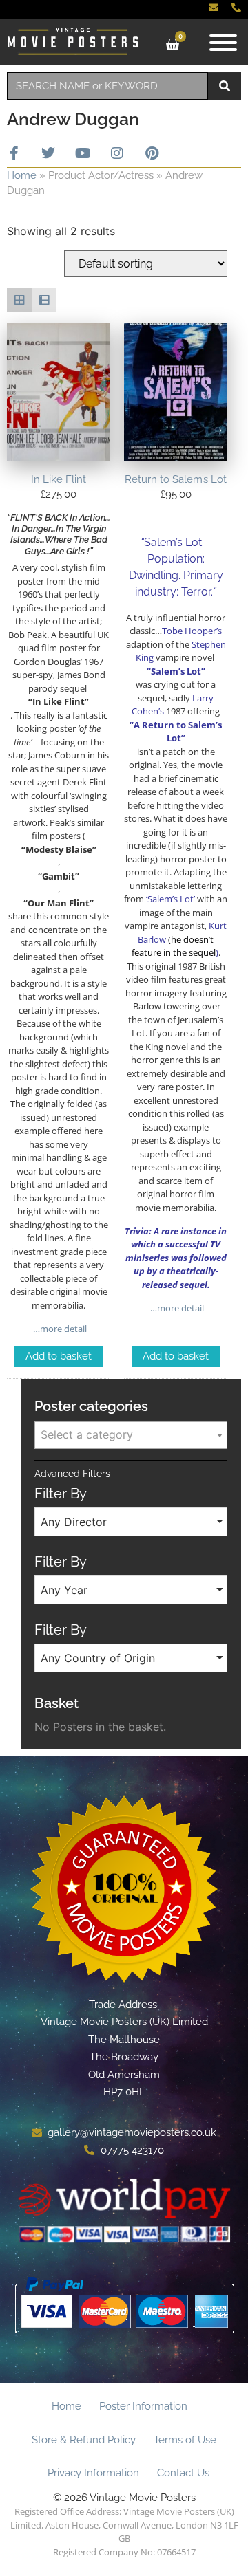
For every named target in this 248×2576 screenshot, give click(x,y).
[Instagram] (117, 153)
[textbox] (131, 1434)
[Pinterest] (152, 153)
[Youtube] (83, 153)
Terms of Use (185, 2440)
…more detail (59, 1329)
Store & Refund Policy (84, 2440)
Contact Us (183, 2473)
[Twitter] (48, 153)
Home (22, 175)
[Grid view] (19, 301)
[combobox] (107, 86)
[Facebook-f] (14, 153)
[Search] (225, 86)
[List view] (44, 301)
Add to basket (59, 1356)
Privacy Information (93, 2473)
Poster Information (143, 2406)
